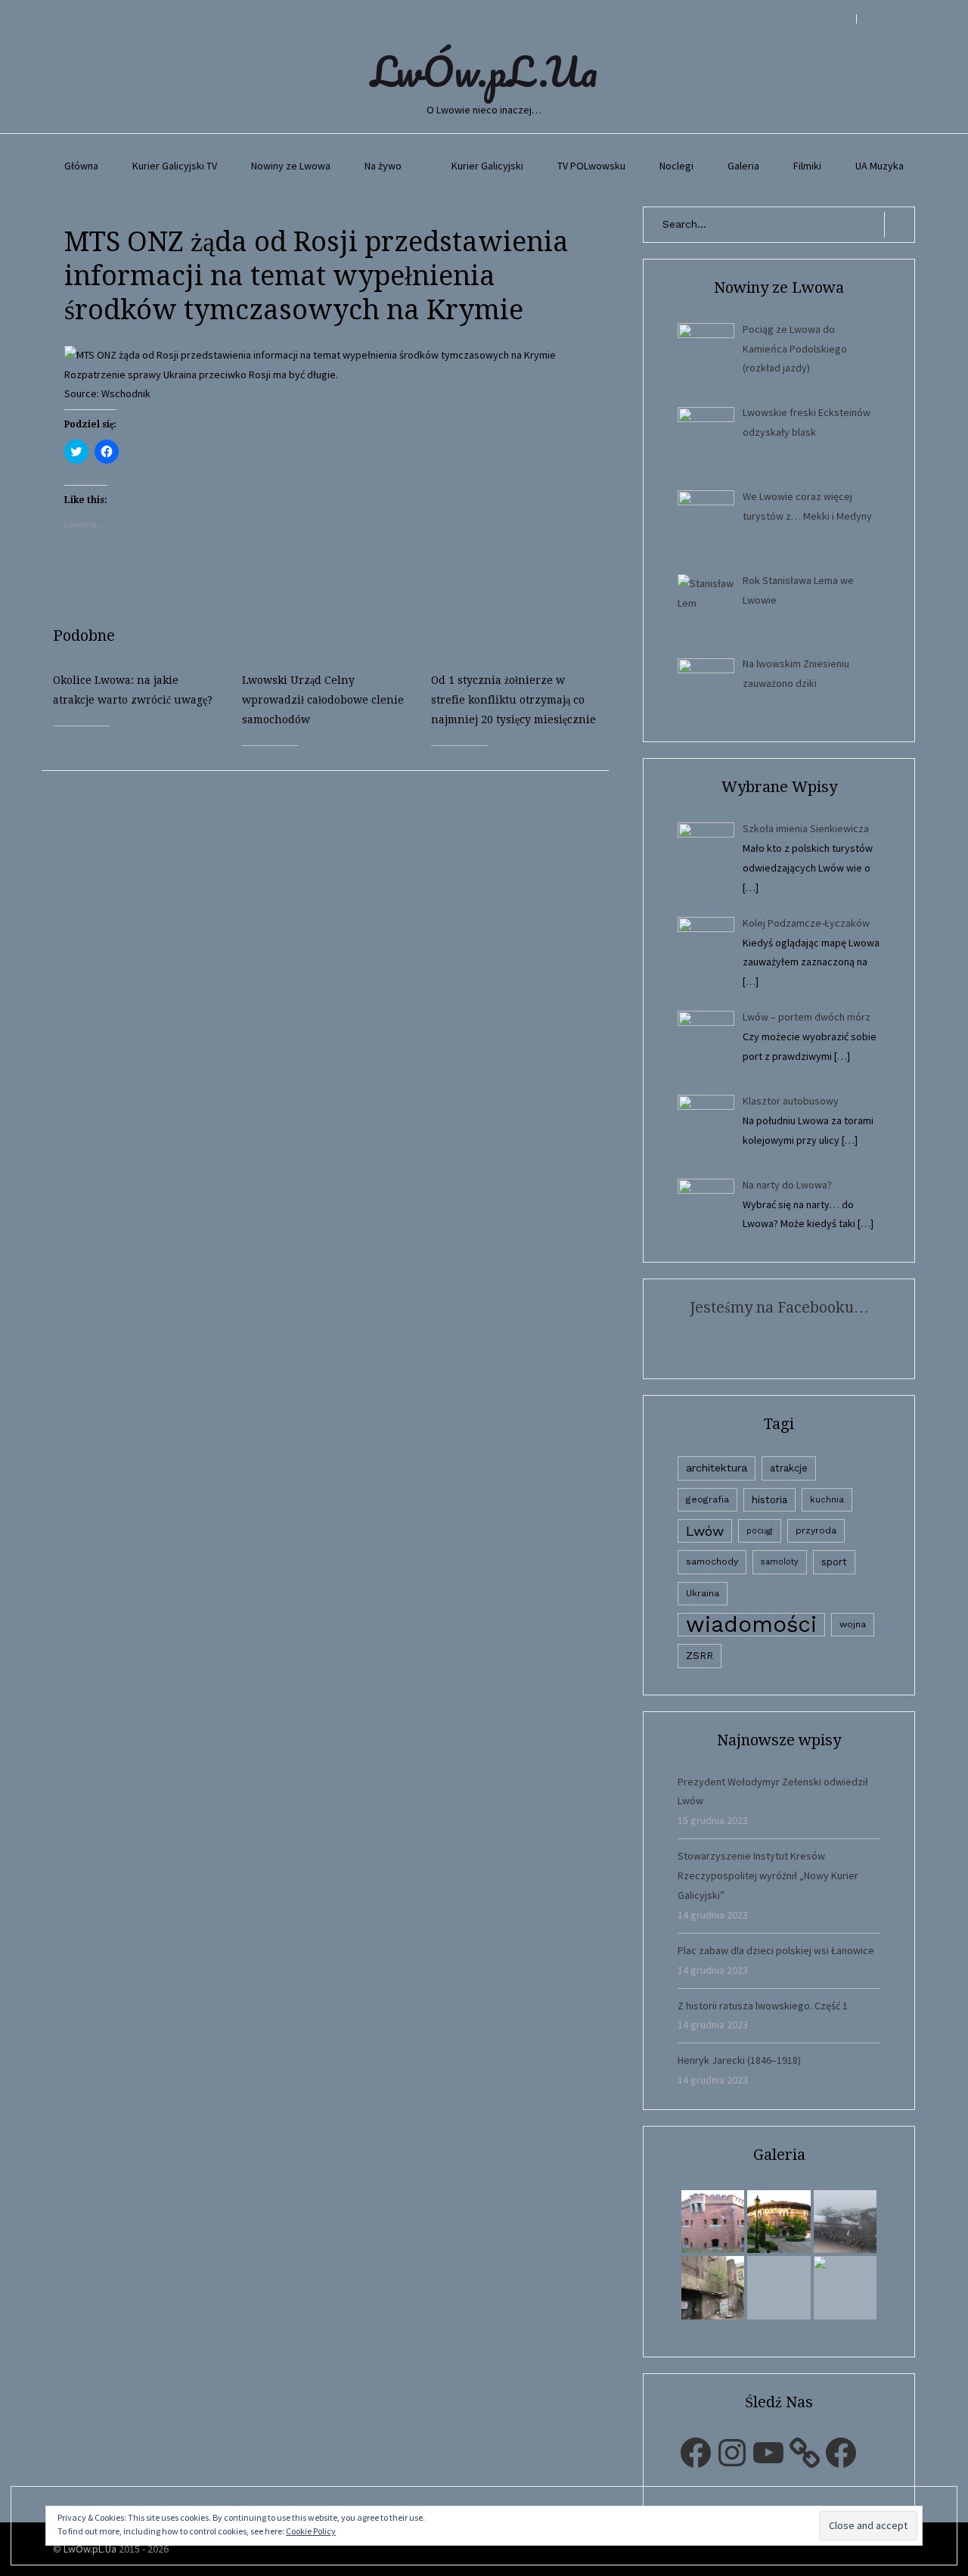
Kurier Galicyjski (487, 166)
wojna (853, 1624)
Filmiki (807, 166)
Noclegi (676, 166)
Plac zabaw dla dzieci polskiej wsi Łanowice (776, 1950)
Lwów (705, 1531)
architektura (717, 1468)
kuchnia (827, 1499)
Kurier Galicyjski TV (175, 166)
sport (834, 1562)
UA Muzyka (880, 166)
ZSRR (700, 1656)
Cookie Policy (311, 2531)
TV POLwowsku (591, 166)
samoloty (780, 1562)
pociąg (760, 1531)
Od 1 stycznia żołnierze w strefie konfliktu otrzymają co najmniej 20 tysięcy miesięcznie (513, 700)
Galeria (743, 166)
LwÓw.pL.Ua (484, 71)
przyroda (816, 1530)
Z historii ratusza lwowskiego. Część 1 (763, 2006)
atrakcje (789, 1468)
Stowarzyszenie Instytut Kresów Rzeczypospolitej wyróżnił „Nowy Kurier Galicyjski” (768, 1875)
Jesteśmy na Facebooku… (779, 1307)
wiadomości (751, 1625)
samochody (712, 1561)
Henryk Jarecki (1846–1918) (739, 2060)
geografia (707, 1499)
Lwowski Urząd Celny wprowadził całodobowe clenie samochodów (323, 700)
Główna (81, 166)
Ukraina (703, 1593)
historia (769, 1499)
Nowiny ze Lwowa (291, 166)
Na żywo (383, 166)
